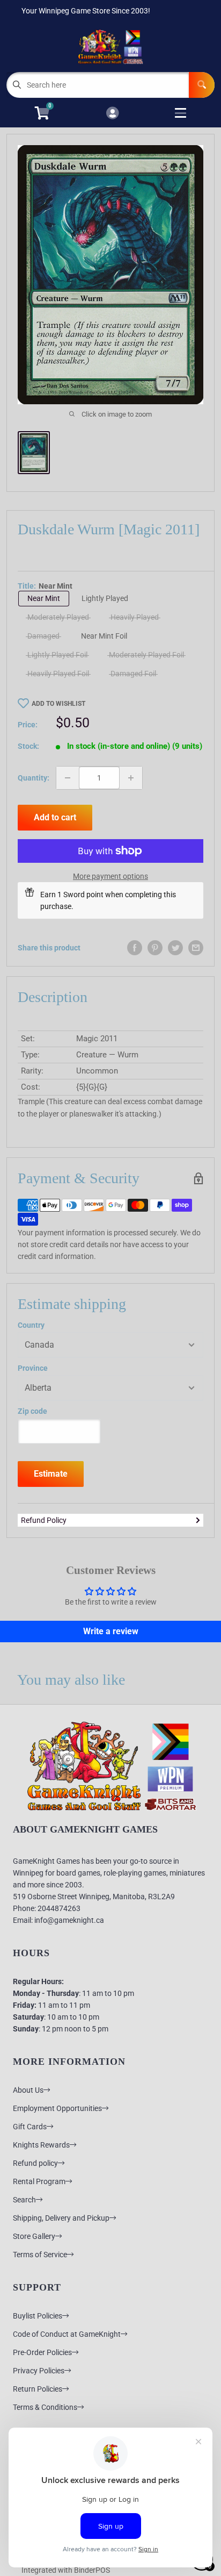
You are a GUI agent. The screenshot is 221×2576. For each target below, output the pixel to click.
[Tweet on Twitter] (175, 948)
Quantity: (34, 778)
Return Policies (38, 2389)
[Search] (202, 85)
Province (33, 1368)
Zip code (32, 1411)
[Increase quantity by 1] (131, 778)
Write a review (111, 1631)
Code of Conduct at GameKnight (67, 2334)
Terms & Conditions (45, 2407)
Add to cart (55, 817)
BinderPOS (92, 2570)
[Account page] (112, 114)
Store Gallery (34, 2236)
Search (24, 2200)
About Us (28, 2090)
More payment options (110, 876)
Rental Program (39, 2181)
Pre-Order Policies (42, 2352)
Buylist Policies (38, 2316)
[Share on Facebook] (135, 948)
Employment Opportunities (57, 2108)
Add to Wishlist (58, 704)
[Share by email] (196, 948)
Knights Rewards (41, 2145)
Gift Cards (30, 2127)
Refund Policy (44, 1520)
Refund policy (35, 2163)
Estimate (51, 1474)
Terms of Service (40, 2255)
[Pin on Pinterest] (155, 948)
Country (31, 1325)
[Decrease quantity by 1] (68, 778)
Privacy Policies (39, 2371)
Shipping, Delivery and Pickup (61, 2218)
